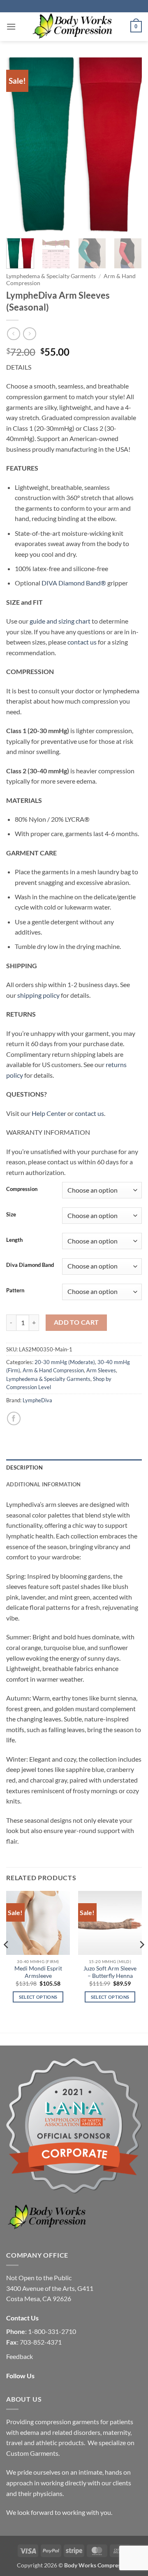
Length (14, 1240)
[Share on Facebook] (14, 1418)
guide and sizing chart (60, 621)
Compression (22, 1189)
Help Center (49, 1113)
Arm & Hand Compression (53, 1370)
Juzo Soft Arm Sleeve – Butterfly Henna (110, 1972)
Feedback (20, 2356)
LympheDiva (37, 1400)
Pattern (15, 1291)
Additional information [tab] (44, 1484)
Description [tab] (24, 1467)
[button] (11, 26)
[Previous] (19, 145)
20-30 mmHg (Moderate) (65, 1362)
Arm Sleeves (101, 1370)
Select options (38, 1997)
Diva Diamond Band (30, 1265)
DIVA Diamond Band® (74, 583)
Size (11, 1215)
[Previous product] (29, 334)
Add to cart (76, 1322)
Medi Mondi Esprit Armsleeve (38, 1972)
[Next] (129, 145)
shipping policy (38, 995)
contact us (82, 642)
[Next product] (13, 334)
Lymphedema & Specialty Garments (51, 276)
